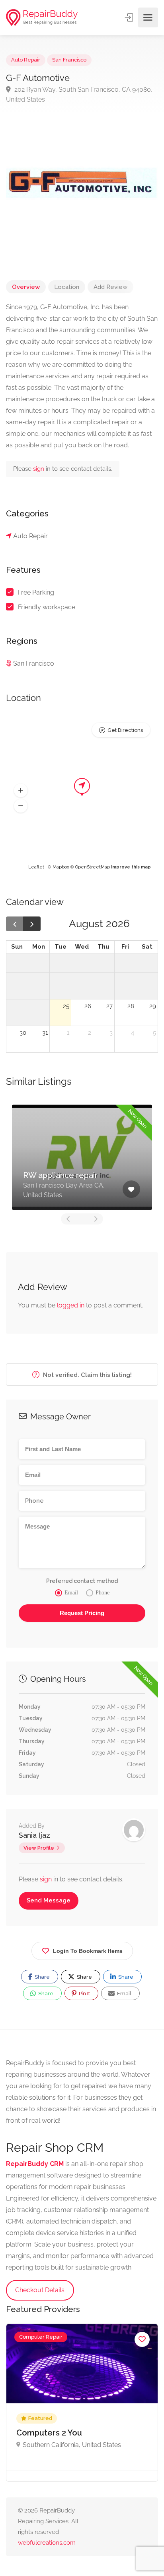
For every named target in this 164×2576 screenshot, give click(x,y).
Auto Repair (26, 60)
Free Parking (36, 592)
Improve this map (131, 867)
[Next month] (32, 924)
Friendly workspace (47, 607)
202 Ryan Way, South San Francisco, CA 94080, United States (79, 94)
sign (39, 469)
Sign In (130, 17)
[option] (82, 1157)
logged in (71, 1305)
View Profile (39, 1848)
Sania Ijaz (34, 1835)
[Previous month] (15, 924)
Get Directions (125, 730)
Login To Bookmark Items (88, 1951)
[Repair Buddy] (42, 18)
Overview (26, 287)
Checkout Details (40, 2290)
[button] (21, 790)
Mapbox (61, 867)
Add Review (110, 287)
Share (42, 1977)
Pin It (84, 1994)
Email (124, 1994)
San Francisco (69, 60)
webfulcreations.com (47, 2543)
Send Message (49, 1900)
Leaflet (36, 867)
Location (67, 287)
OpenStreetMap (93, 867)
